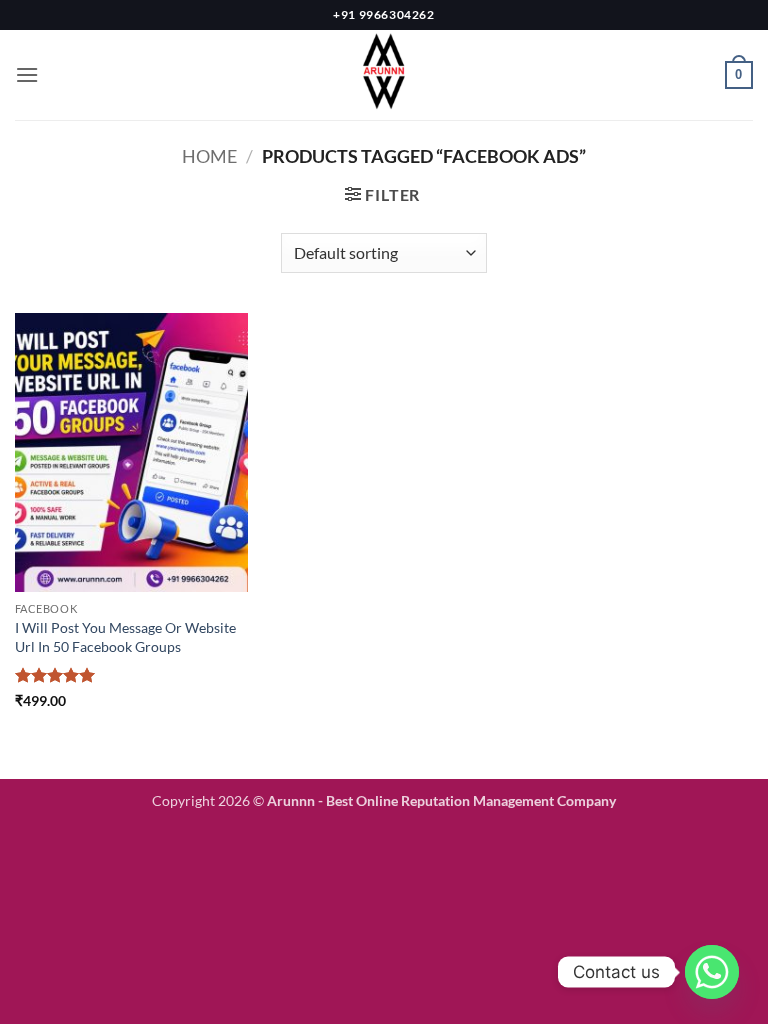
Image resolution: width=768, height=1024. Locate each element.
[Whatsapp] (712, 972)
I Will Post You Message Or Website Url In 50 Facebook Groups (125, 637)
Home (209, 156)
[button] (27, 74)
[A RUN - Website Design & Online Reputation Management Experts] (384, 75)
